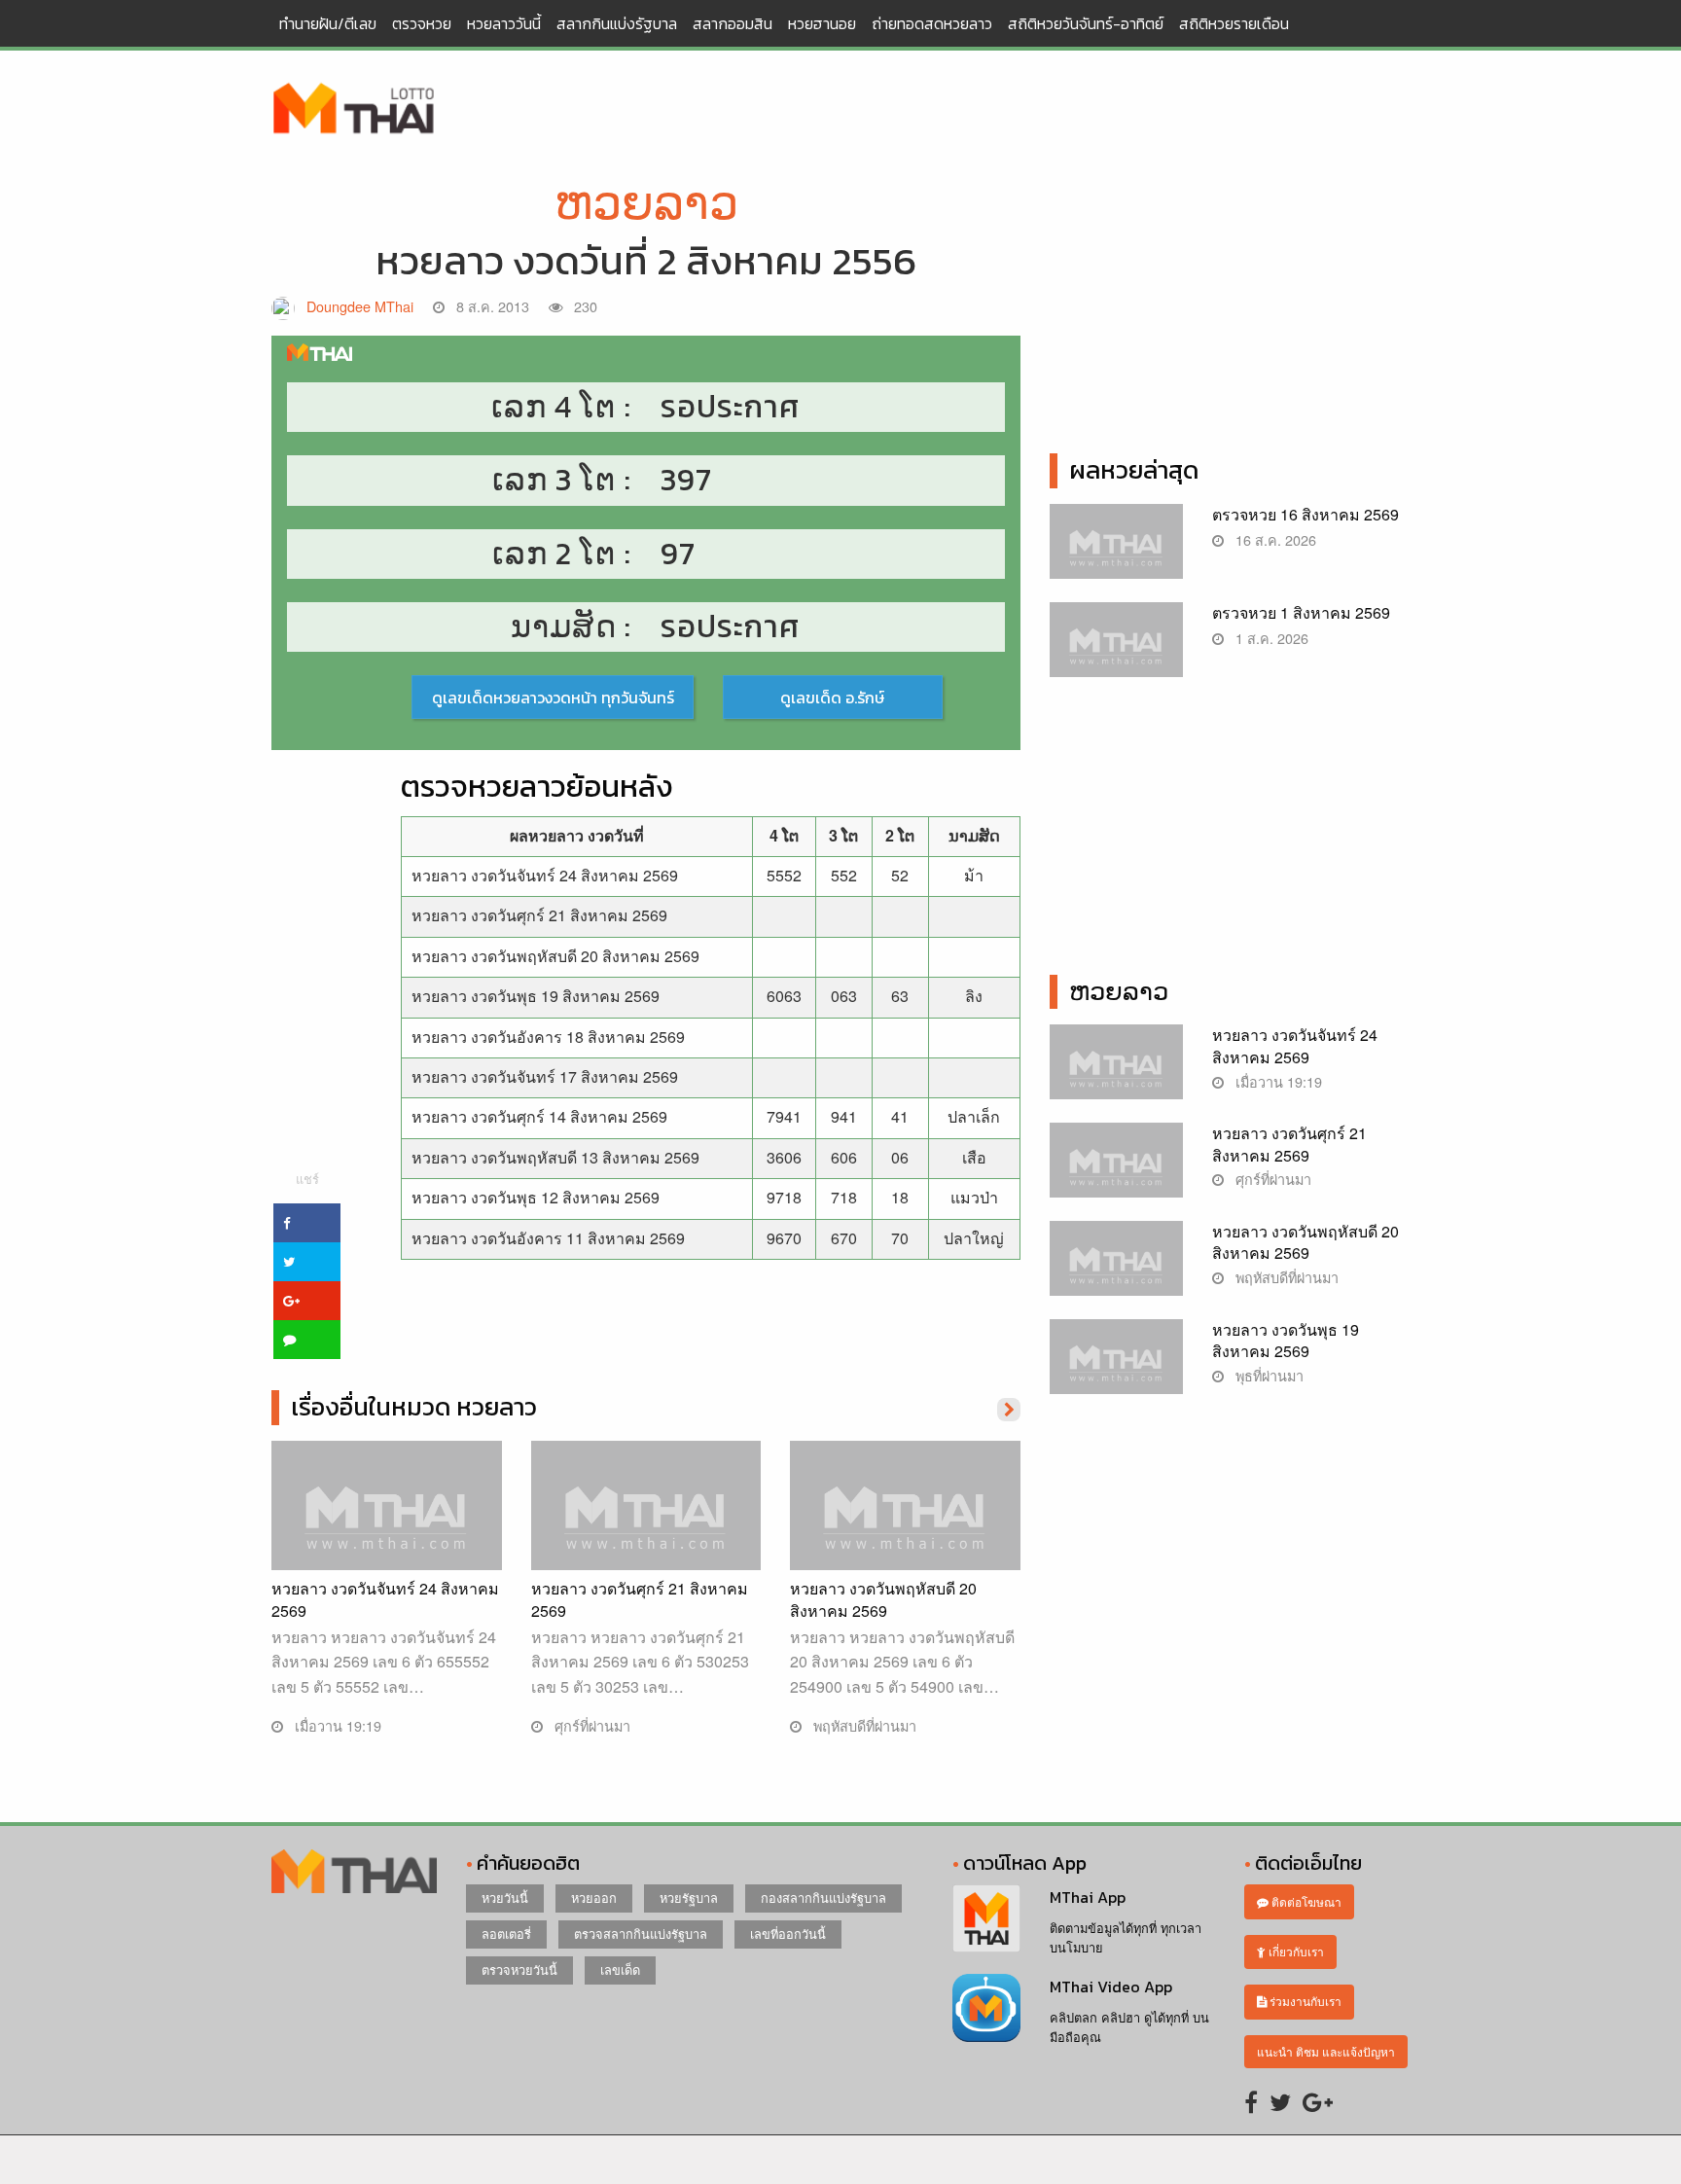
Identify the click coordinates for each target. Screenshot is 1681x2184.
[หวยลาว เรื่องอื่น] (1009, 1408)
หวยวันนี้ (505, 1898)
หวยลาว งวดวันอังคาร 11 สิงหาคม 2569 (548, 1238)
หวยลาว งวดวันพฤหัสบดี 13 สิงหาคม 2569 (555, 1157)
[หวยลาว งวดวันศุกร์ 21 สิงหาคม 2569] (646, 1525)
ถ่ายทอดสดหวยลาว (932, 23)
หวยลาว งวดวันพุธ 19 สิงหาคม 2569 (536, 996)
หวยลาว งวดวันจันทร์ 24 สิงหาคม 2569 (545, 875)
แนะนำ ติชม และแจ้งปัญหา (1326, 2051)
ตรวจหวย (422, 23)
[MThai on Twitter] (1280, 2101)
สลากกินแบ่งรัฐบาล (617, 23)
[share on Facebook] (307, 1223)
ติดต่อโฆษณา (1305, 1901)
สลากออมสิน (733, 23)
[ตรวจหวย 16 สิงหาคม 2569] (1116, 551)
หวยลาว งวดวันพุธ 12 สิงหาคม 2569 (536, 1197)
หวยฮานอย (822, 23)
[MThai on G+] (1318, 2101)
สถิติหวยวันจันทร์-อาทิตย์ (1086, 23)
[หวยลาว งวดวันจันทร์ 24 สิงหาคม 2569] (387, 1525)
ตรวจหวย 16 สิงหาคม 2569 (1305, 514)
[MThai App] (986, 1917)
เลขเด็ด (620, 1969)
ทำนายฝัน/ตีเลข (328, 23)
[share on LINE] (307, 1340)
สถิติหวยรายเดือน (1234, 23)
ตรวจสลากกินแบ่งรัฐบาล (641, 1933)
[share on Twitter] (307, 1262)
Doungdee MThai (360, 306)
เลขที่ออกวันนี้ (788, 1933)
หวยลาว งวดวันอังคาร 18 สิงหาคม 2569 (548, 1037)
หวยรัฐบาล (689, 1898)
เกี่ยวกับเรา (1295, 1951)
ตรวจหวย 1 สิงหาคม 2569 (1301, 612)
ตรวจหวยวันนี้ (519, 1969)
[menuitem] (328, 23)
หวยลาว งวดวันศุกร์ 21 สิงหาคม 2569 (539, 915)
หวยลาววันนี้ (504, 23)
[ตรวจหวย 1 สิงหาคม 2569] (1116, 649)
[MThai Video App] (986, 2005)
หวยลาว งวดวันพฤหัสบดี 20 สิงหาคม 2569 (555, 956)
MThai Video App (1111, 1987)
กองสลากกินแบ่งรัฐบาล (823, 1898)
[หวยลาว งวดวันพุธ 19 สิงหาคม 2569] (1116, 1366)
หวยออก (594, 1898)
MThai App (1088, 1897)
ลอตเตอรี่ (506, 1933)
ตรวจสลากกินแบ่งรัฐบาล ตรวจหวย (354, 110)
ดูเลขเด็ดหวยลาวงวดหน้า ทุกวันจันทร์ (553, 698)
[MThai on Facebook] (1251, 2101)
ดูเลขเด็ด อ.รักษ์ (832, 698)
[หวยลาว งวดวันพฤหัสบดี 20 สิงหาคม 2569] (905, 1525)
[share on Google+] (307, 1301)
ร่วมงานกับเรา (1304, 2001)
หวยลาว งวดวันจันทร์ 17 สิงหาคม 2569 (545, 1076)
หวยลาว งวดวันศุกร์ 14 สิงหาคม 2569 (539, 1116)
